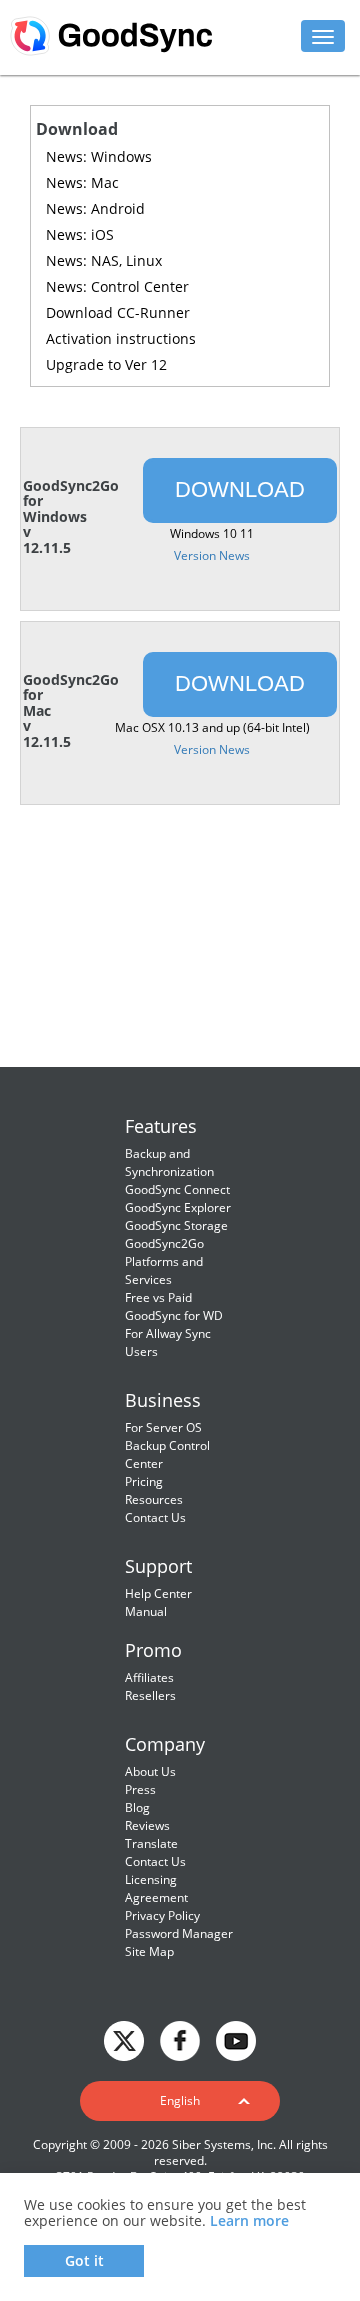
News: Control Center (117, 286)
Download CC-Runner (118, 312)
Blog (137, 1807)
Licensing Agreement (156, 1888)
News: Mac (82, 182)
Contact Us (155, 1517)
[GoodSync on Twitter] (124, 2039)
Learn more (249, 2220)
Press (140, 1789)
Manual (146, 1611)
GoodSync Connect (177, 1189)
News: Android (95, 208)
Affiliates (149, 1677)
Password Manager (179, 1933)
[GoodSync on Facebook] (180, 2039)
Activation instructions (121, 338)
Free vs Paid (158, 1297)
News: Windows (99, 156)
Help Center (158, 1593)
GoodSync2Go (164, 1243)
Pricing (144, 1481)
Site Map (149, 1951)
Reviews (147, 1825)
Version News (212, 555)
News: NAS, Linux (104, 260)
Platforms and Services (164, 1270)
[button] (180, 2101)
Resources (154, 1499)
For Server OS (163, 1427)
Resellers (150, 1695)
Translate (151, 1843)
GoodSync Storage (176, 1225)
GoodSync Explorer (178, 1207)
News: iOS (80, 234)
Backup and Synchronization (169, 1162)
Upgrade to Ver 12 (106, 364)
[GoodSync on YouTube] (236, 2039)
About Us (150, 1771)
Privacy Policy (162, 1915)
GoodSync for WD (174, 1315)
